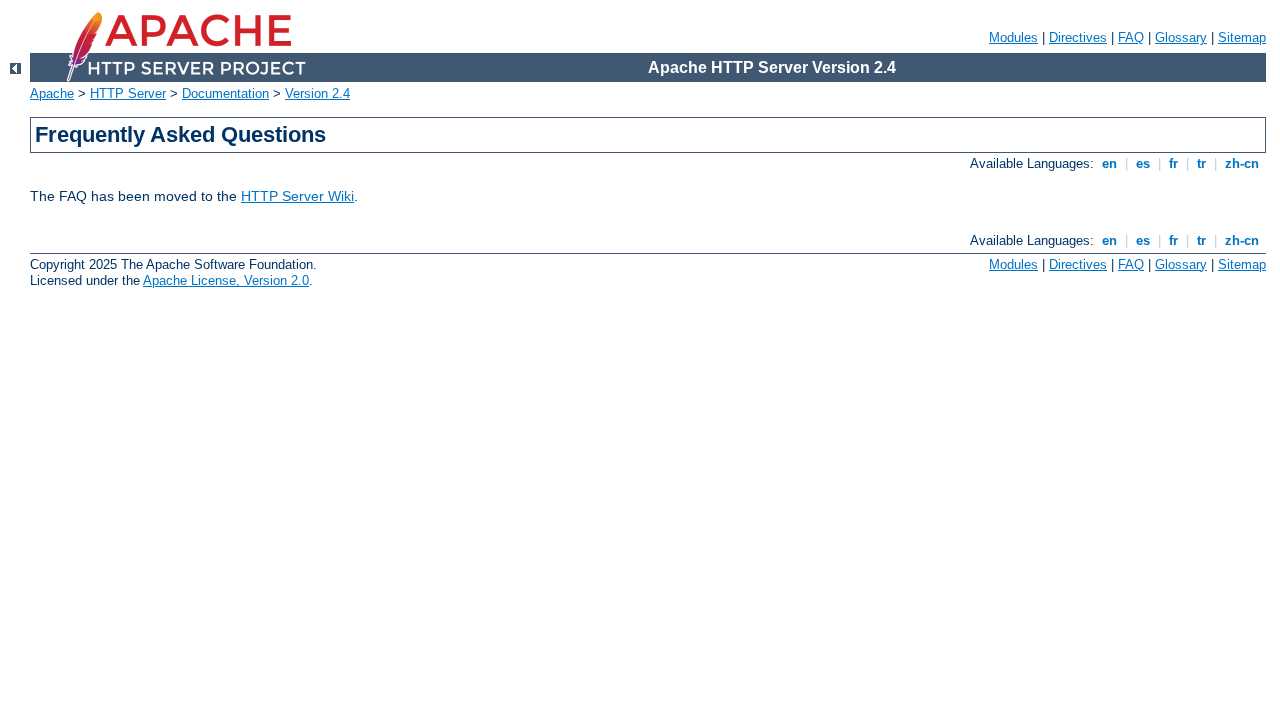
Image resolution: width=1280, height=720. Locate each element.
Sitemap (1242, 37)
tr (1201, 163)
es (1143, 163)
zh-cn (1242, 163)
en (1109, 163)
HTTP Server (128, 93)
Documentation (225, 93)
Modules (1013, 37)
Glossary (1181, 37)
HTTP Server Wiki (297, 196)
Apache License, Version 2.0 (226, 280)
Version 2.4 (317, 93)
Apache (52, 93)
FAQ (1131, 37)
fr (1173, 163)
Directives (1078, 37)
